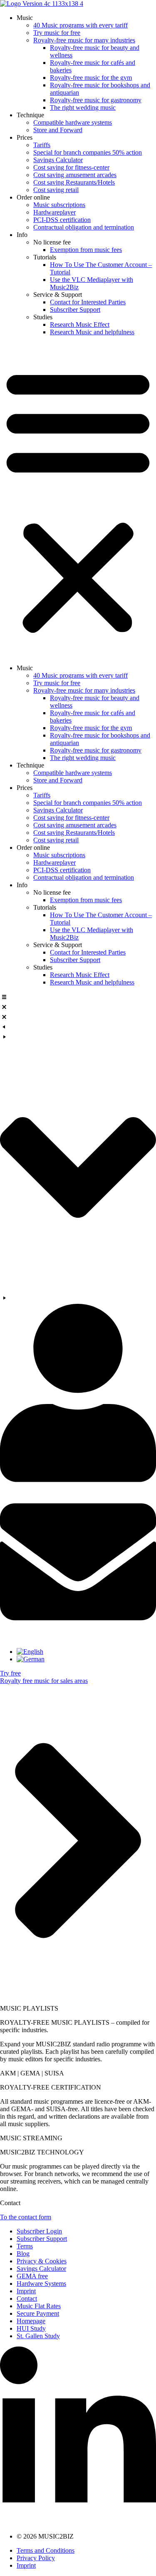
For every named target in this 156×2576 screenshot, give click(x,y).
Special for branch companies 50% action (88, 152)
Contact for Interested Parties (88, 302)
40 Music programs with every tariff (80, 25)
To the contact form (26, 2217)
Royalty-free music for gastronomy (96, 100)
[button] (78, 500)
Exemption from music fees (86, 250)
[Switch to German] (31, 1659)
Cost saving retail (56, 190)
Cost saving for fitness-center (71, 167)
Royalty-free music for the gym (91, 78)
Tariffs (42, 145)
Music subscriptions (59, 205)
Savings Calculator (58, 160)
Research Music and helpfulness (92, 332)
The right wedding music (83, 107)
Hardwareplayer (54, 212)
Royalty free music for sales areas (44, 1681)
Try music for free (57, 33)
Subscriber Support (75, 310)
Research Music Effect (80, 324)
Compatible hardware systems (73, 122)
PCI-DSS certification (62, 220)
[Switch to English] (30, 1652)
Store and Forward (58, 130)
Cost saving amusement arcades (75, 175)
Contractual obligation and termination (84, 227)
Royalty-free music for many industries (84, 40)
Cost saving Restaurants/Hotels (74, 182)
